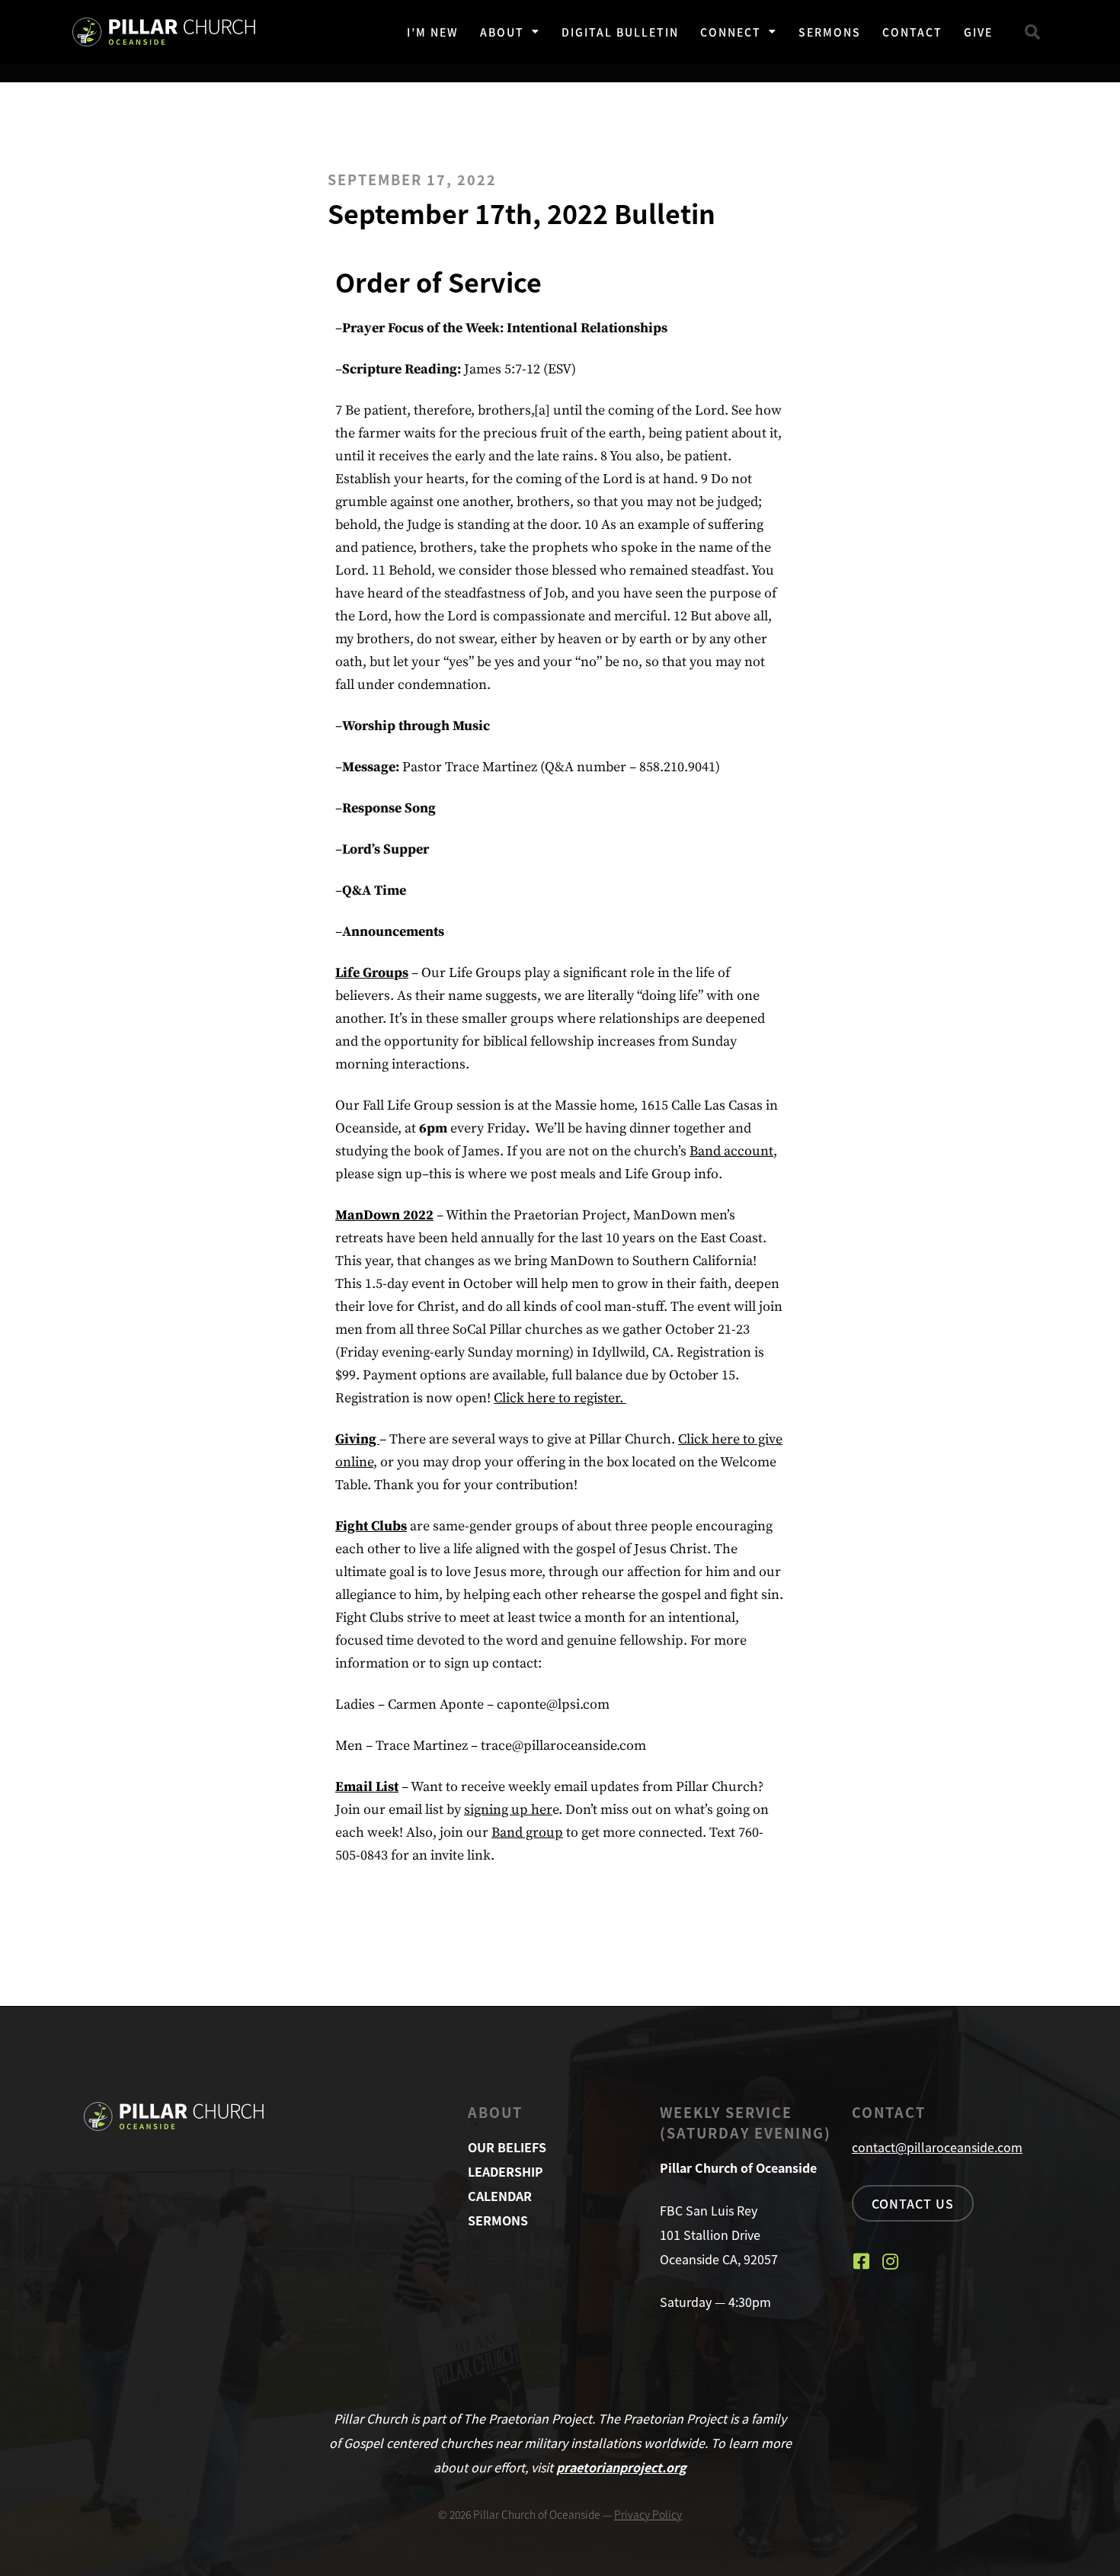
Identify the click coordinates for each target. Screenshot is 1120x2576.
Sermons (830, 32)
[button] (1032, 32)
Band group (527, 1833)
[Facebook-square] (861, 2261)
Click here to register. (560, 1398)
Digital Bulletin (620, 32)
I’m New (433, 32)
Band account (731, 1151)
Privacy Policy (648, 2514)
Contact (912, 32)
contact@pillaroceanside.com (937, 2147)
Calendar (500, 2196)
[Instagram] (890, 2261)
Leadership (506, 2171)
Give (978, 32)
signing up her (508, 1810)
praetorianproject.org (621, 2467)
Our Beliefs (507, 2147)
